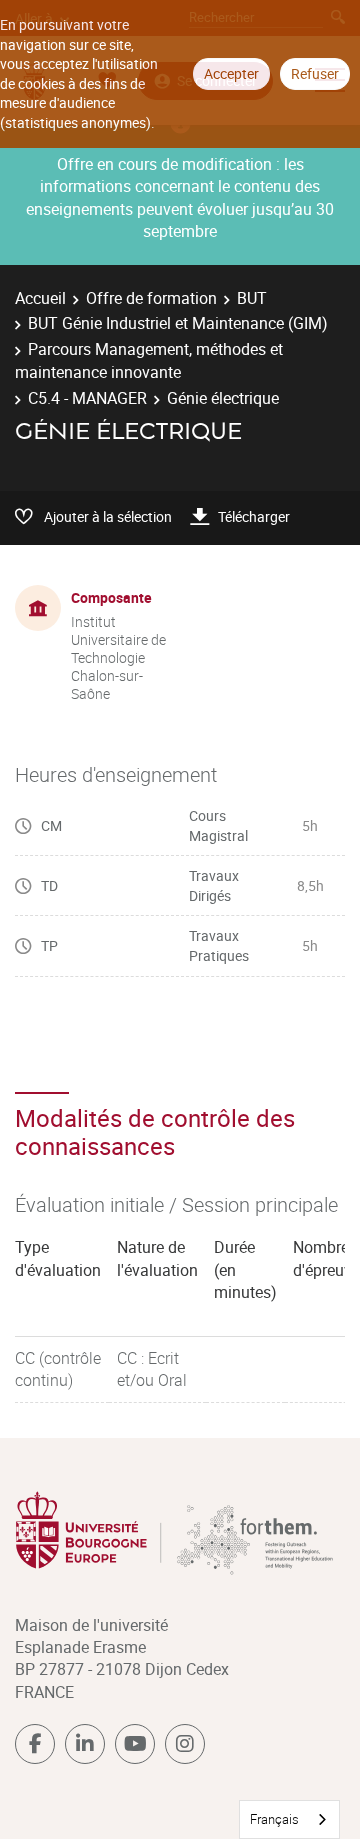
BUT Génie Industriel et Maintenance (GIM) (178, 323)
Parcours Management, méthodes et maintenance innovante (149, 360)
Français (274, 1819)
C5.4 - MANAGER (87, 398)
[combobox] (289, 1819)
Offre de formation (151, 298)
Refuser (315, 73)
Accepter (231, 73)
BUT (252, 298)
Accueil (40, 298)
